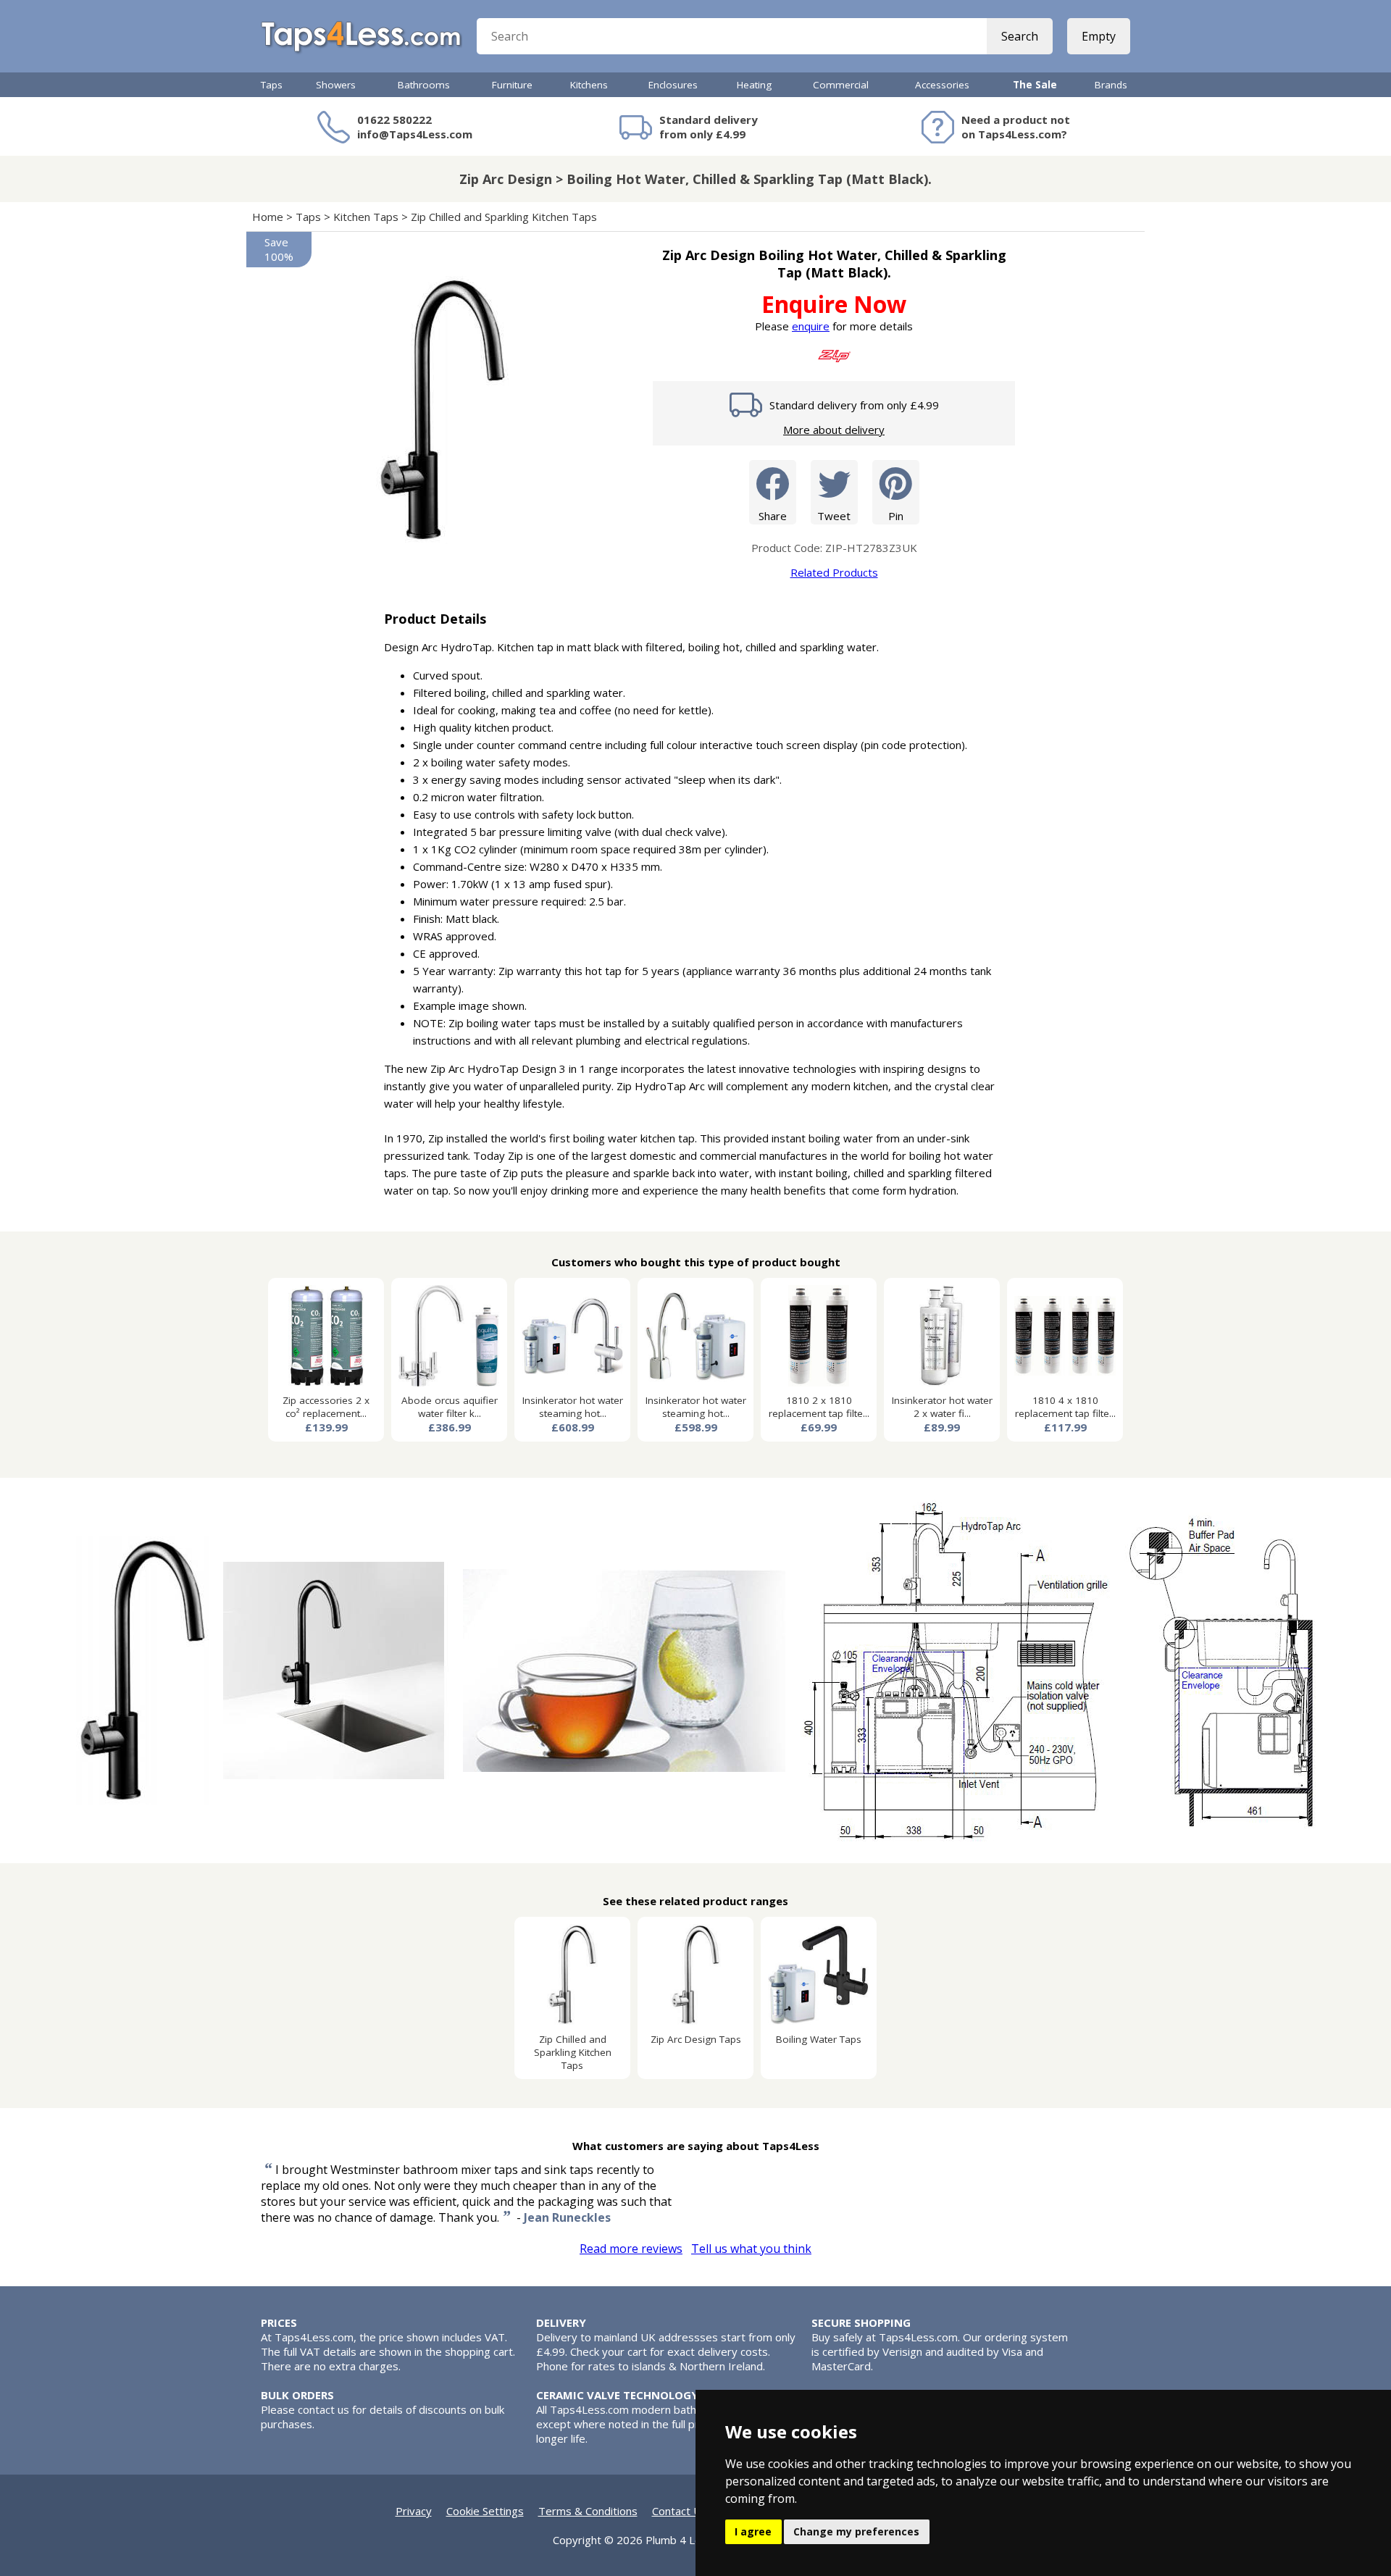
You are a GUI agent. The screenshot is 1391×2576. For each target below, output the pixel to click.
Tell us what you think (751, 2249)
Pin (896, 516)
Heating (754, 85)
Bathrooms (424, 85)
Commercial (841, 85)
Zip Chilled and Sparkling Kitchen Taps (504, 217)
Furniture (512, 85)
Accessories (942, 85)
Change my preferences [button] (856, 2531)
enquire (811, 326)
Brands (1111, 85)
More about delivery (834, 430)
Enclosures (673, 85)
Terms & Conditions (588, 2511)
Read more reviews (631, 2249)
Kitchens (589, 85)
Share (773, 516)
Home (268, 217)
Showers (336, 85)
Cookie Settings (485, 2511)
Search (1020, 36)
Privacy (414, 2511)
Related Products (834, 572)
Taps (272, 85)
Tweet (834, 516)
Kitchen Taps (366, 217)
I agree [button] (753, 2531)
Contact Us (680, 2511)
